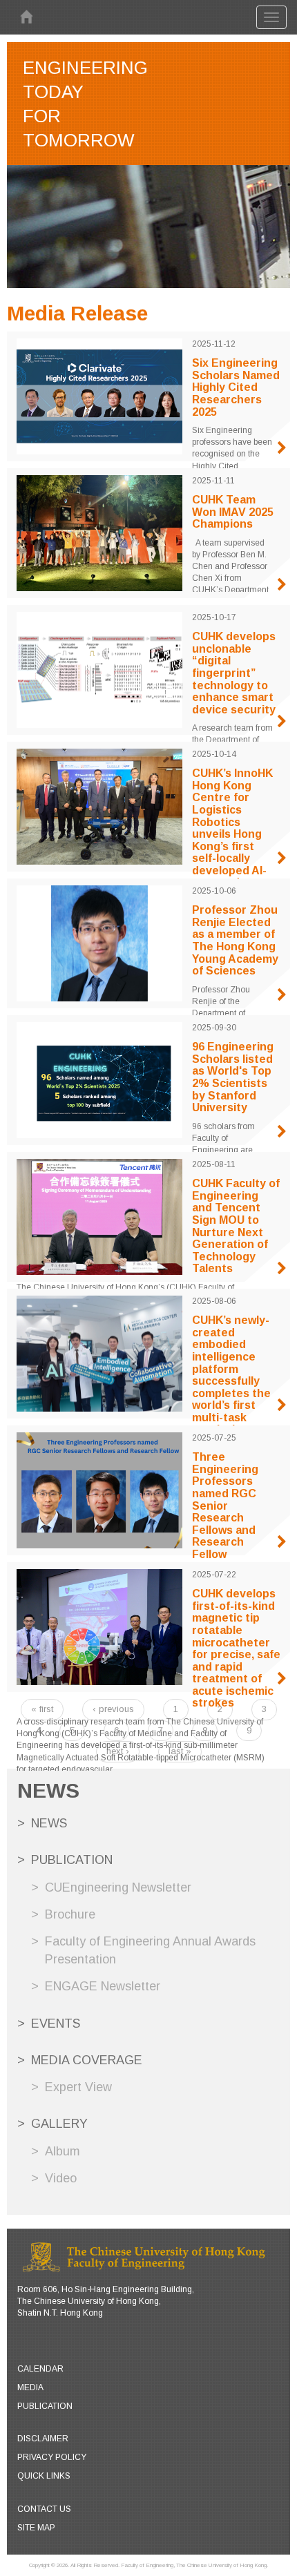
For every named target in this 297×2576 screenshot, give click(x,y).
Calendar (40, 2369)
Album (63, 2151)
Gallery (59, 2124)
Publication (72, 1860)
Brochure (70, 1914)
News (49, 1823)
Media (30, 2387)
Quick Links (44, 2476)
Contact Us (44, 2509)
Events (56, 2024)
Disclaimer (43, 2439)
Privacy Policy (52, 2457)
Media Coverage (87, 2060)
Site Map (36, 2528)
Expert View (78, 2087)
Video (61, 2178)
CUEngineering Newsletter (118, 1887)
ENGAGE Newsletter (103, 1986)
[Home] (26, 17)
